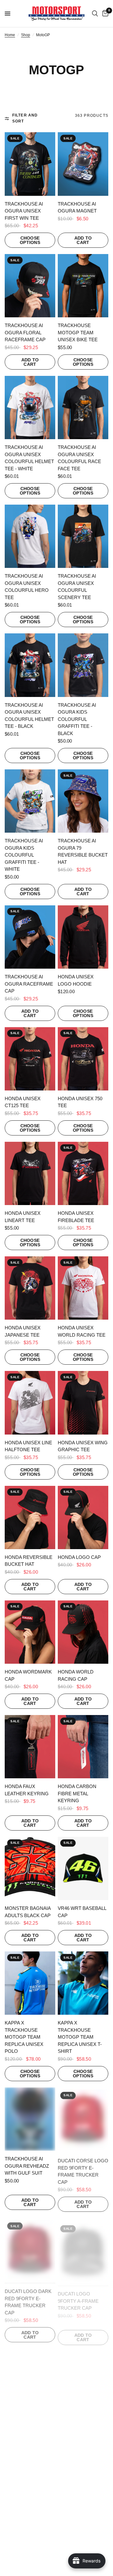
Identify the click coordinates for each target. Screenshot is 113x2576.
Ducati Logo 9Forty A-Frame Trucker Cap (78, 2295)
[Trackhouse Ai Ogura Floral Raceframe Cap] (30, 286)
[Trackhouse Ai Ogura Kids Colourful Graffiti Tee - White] (30, 801)
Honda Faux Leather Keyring (27, 1790)
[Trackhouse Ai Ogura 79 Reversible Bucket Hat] (83, 801)
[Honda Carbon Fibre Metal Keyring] (83, 1747)
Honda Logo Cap (79, 1557)
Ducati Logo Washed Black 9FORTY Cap (23, 2424)
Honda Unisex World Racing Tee (82, 1331)
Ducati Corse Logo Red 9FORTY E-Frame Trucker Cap (83, 2169)
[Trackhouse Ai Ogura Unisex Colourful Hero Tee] (30, 536)
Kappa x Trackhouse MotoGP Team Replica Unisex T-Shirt (80, 2037)
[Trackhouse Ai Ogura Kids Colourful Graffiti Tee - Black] (83, 665)
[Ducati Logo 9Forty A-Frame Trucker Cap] (83, 2248)
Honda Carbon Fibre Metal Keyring (77, 1793)
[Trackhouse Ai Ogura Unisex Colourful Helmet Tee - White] (30, 408)
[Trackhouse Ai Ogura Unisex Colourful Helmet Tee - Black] (30, 665)
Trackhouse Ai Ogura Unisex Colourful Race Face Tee (79, 458)
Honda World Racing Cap (76, 1675)
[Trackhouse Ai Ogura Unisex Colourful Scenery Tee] (83, 536)
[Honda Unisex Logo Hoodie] (83, 937)
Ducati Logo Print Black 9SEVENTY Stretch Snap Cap (82, 2424)
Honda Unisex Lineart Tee (23, 1217)
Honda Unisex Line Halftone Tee (28, 1446)
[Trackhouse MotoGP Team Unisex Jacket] (83, 2498)
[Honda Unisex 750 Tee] (83, 1059)
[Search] (95, 14)
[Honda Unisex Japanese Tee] (30, 1288)
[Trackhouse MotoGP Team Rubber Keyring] (30, 2498)
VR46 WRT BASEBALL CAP (82, 1912)
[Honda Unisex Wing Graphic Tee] (83, 1403)
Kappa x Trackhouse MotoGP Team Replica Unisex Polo (24, 2037)
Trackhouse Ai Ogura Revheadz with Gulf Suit (27, 2166)
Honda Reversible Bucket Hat (29, 1561)
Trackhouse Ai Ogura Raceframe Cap (29, 984)
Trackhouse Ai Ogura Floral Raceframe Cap (25, 332)
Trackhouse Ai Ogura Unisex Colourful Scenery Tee (77, 587)
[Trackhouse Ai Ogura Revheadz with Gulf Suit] (30, 2119)
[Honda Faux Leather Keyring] (30, 1747)
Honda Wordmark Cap (28, 1675)
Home (10, 35)
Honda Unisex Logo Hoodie (76, 980)
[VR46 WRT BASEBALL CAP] (83, 1868)
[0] (104, 14)
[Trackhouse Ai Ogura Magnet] (83, 164)
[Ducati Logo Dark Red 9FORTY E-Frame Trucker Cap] (30, 2248)
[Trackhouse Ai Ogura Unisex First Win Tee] (30, 164)
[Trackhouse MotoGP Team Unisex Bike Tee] (83, 286)
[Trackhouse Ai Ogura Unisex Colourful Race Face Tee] (83, 408)
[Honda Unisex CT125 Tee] (30, 1059)
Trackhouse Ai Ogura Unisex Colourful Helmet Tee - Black (29, 716)
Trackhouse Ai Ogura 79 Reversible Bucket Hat (83, 851)
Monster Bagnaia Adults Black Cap (28, 1912)
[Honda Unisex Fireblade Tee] (83, 1173)
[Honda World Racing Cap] (83, 1632)
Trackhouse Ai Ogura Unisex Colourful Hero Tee (27, 587)
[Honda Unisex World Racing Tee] (83, 1288)
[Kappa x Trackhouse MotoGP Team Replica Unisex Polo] (30, 1983)
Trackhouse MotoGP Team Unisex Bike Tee (78, 332)
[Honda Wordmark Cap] (30, 1632)
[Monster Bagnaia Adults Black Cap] (30, 1868)
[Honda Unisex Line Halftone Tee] (30, 1403)
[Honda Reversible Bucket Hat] (30, 1517)
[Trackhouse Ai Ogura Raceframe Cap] (30, 937)
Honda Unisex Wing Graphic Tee (83, 1446)
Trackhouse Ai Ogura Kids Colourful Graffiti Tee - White (24, 855)
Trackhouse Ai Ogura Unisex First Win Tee (24, 211)
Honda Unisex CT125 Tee (23, 1102)
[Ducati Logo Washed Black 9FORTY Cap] (30, 2377)
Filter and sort (25, 118)
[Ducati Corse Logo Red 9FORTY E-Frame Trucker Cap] (83, 2119)
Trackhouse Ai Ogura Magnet (77, 207)
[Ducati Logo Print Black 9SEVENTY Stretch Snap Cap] (83, 2377)
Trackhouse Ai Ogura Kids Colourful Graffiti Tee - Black (77, 719)
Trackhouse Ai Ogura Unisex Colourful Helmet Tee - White (29, 458)
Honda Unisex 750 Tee (80, 1102)
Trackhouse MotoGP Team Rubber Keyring (26, 2545)
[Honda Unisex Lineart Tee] (30, 1173)
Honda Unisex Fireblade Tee (76, 1217)
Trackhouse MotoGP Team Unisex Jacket (76, 2545)
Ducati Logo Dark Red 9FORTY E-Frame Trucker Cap (28, 2298)
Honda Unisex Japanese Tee (23, 1331)
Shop (26, 35)
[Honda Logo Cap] (83, 1517)
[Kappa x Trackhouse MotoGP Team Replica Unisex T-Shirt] (83, 1983)
